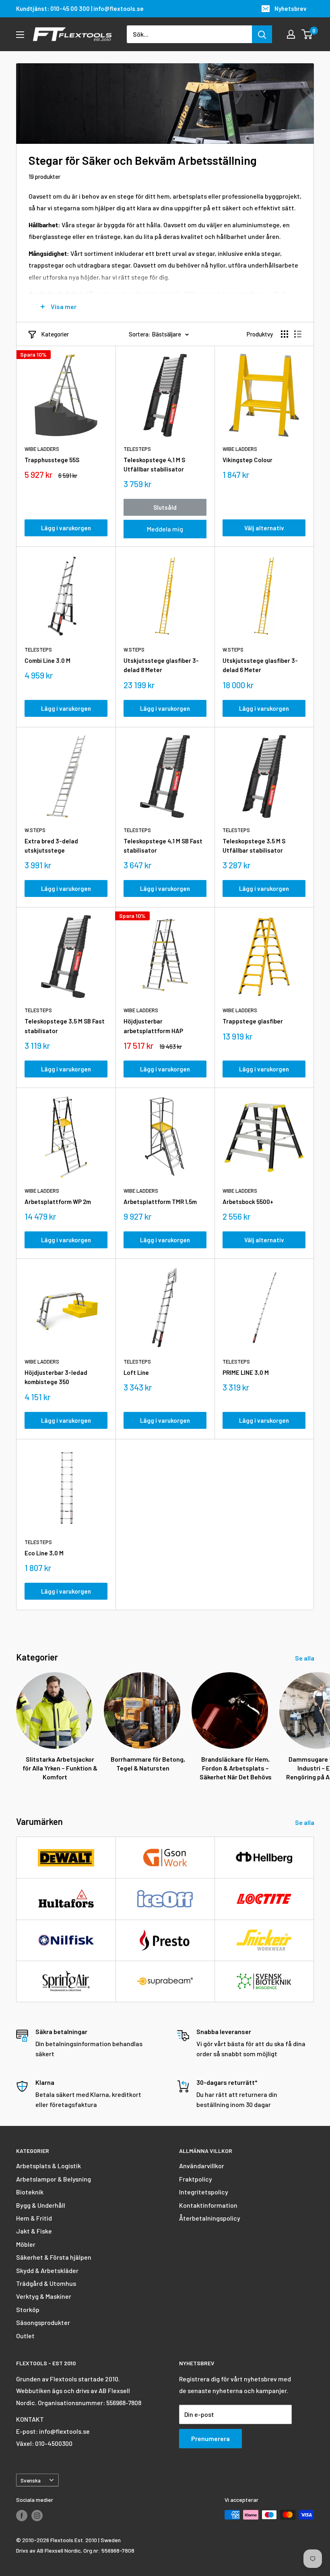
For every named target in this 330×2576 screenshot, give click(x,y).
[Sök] (262, 34)
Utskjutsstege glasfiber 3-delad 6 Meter (260, 665)
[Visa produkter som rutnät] (285, 334)
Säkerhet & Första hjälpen (54, 2257)
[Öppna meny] (20, 35)
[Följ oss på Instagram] (37, 2516)
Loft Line (136, 1372)
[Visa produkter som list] (298, 334)
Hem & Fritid (34, 2218)
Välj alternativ (264, 528)
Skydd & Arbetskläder (47, 2270)
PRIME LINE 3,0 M (246, 1372)
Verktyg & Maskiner (44, 2296)
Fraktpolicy (196, 2179)
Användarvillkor (202, 2166)
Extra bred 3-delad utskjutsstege (51, 846)
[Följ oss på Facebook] (22, 2516)
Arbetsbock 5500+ (248, 1202)
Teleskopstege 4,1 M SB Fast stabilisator (163, 846)
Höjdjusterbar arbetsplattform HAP (153, 1026)
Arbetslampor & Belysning (54, 2179)
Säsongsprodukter (43, 2322)
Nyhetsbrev (291, 8)
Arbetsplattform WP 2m (58, 1202)
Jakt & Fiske (34, 2231)
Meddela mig (165, 529)
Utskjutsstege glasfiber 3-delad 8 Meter (161, 665)
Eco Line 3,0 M (44, 1553)
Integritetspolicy (204, 2192)
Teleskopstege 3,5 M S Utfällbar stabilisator (254, 846)
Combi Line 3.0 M (47, 660)
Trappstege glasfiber (253, 1021)
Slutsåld (165, 507)
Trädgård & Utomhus (46, 2283)
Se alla (305, 1658)
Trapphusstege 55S (52, 460)
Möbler (26, 2244)
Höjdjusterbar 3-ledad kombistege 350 (56, 1377)
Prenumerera (210, 2438)
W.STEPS (134, 650)
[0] (307, 34)
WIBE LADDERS (42, 449)
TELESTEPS (137, 449)
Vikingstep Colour (248, 460)
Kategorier (55, 334)
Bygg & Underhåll (41, 2205)
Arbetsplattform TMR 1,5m (160, 1202)
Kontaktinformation (208, 2205)
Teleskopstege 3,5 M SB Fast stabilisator (65, 1026)
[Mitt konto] (291, 34)
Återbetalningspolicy (210, 2218)
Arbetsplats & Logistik (48, 2166)
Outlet (25, 2336)
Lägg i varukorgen (66, 528)
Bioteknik (30, 2192)
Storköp (28, 2309)
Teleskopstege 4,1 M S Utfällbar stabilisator (154, 464)
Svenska (31, 2480)
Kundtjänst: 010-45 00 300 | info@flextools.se (80, 8)
